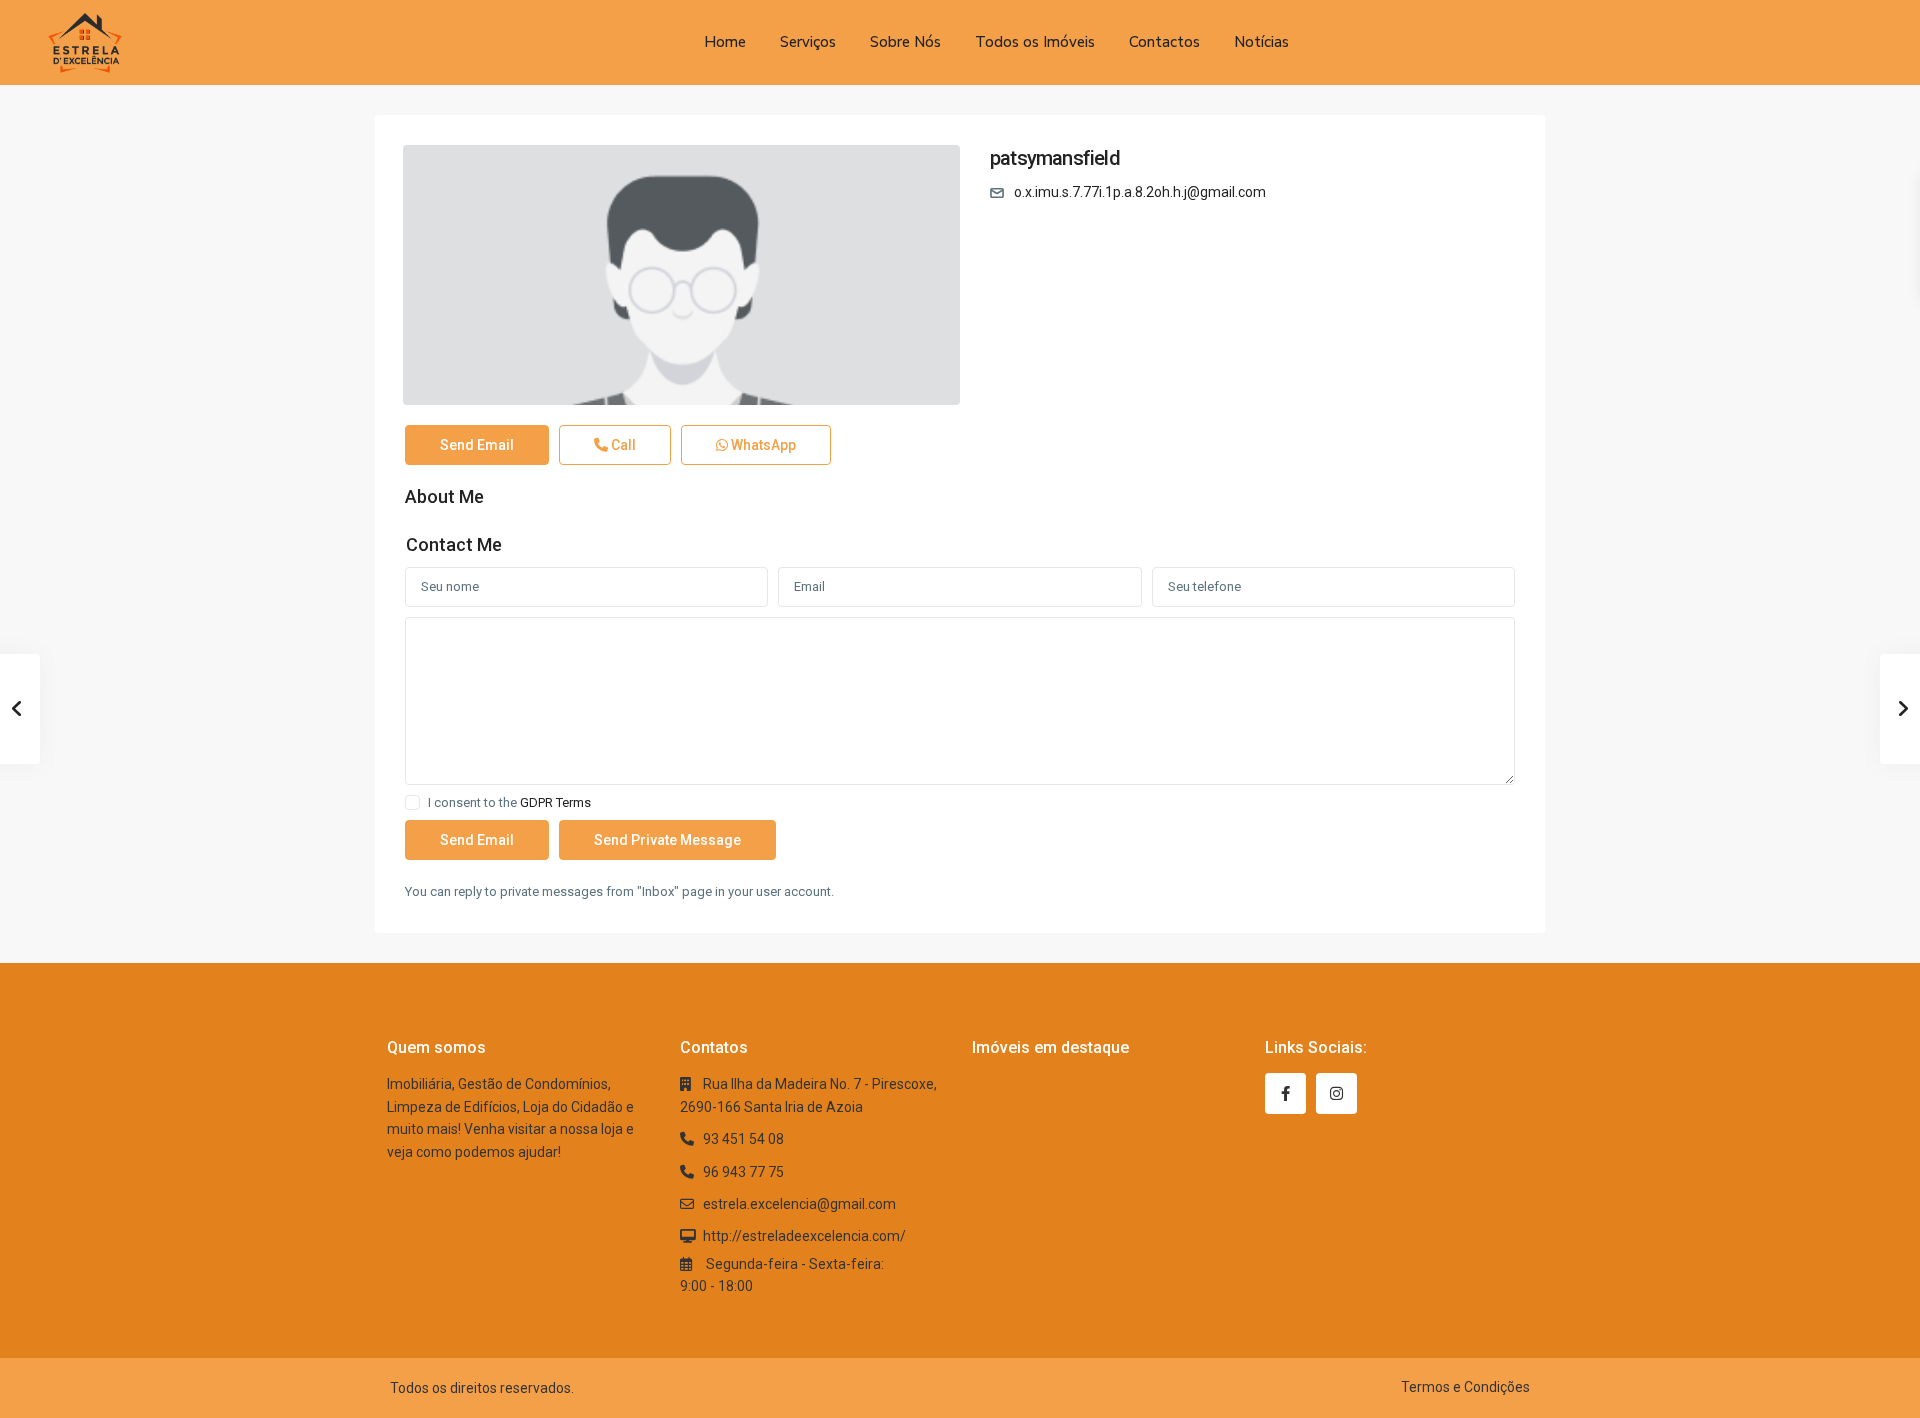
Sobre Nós (905, 42)
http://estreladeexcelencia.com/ (804, 1236)
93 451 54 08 (743, 1139)
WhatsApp (762, 445)
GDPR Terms (555, 802)
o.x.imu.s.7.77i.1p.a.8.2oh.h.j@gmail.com (1140, 192)
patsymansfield (1055, 158)
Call (622, 445)
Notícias (1261, 42)
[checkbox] (412, 802)
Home (725, 42)
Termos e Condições (1465, 1387)
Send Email (477, 445)
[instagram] (1336, 1093)
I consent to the (509, 803)
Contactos (1164, 42)
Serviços (808, 42)
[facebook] (1285, 1093)
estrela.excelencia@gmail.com (799, 1204)
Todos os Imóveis (1035, 42)
